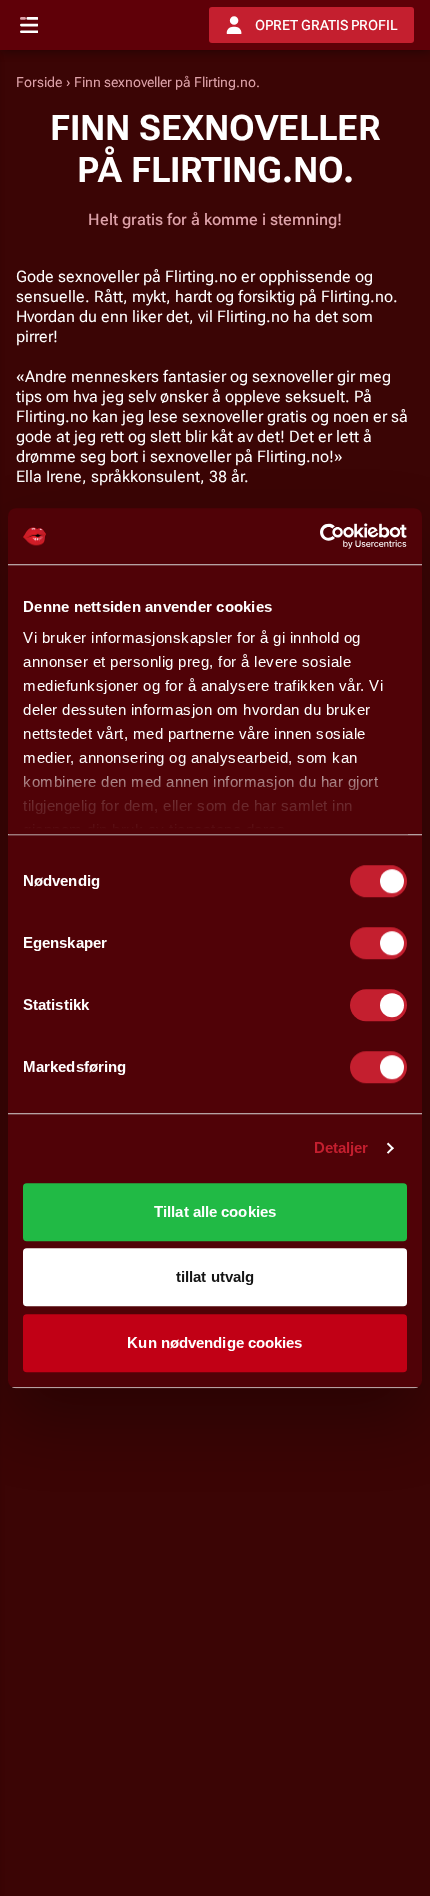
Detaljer (341, 1147)
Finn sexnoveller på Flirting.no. (167, 82)
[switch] (378, 943)
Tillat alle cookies (215, 1211)
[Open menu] (29, 25)
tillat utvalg (215, 1276)
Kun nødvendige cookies (214, 1342)
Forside (39, 82)
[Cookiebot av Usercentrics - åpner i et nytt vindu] (319, 536)
